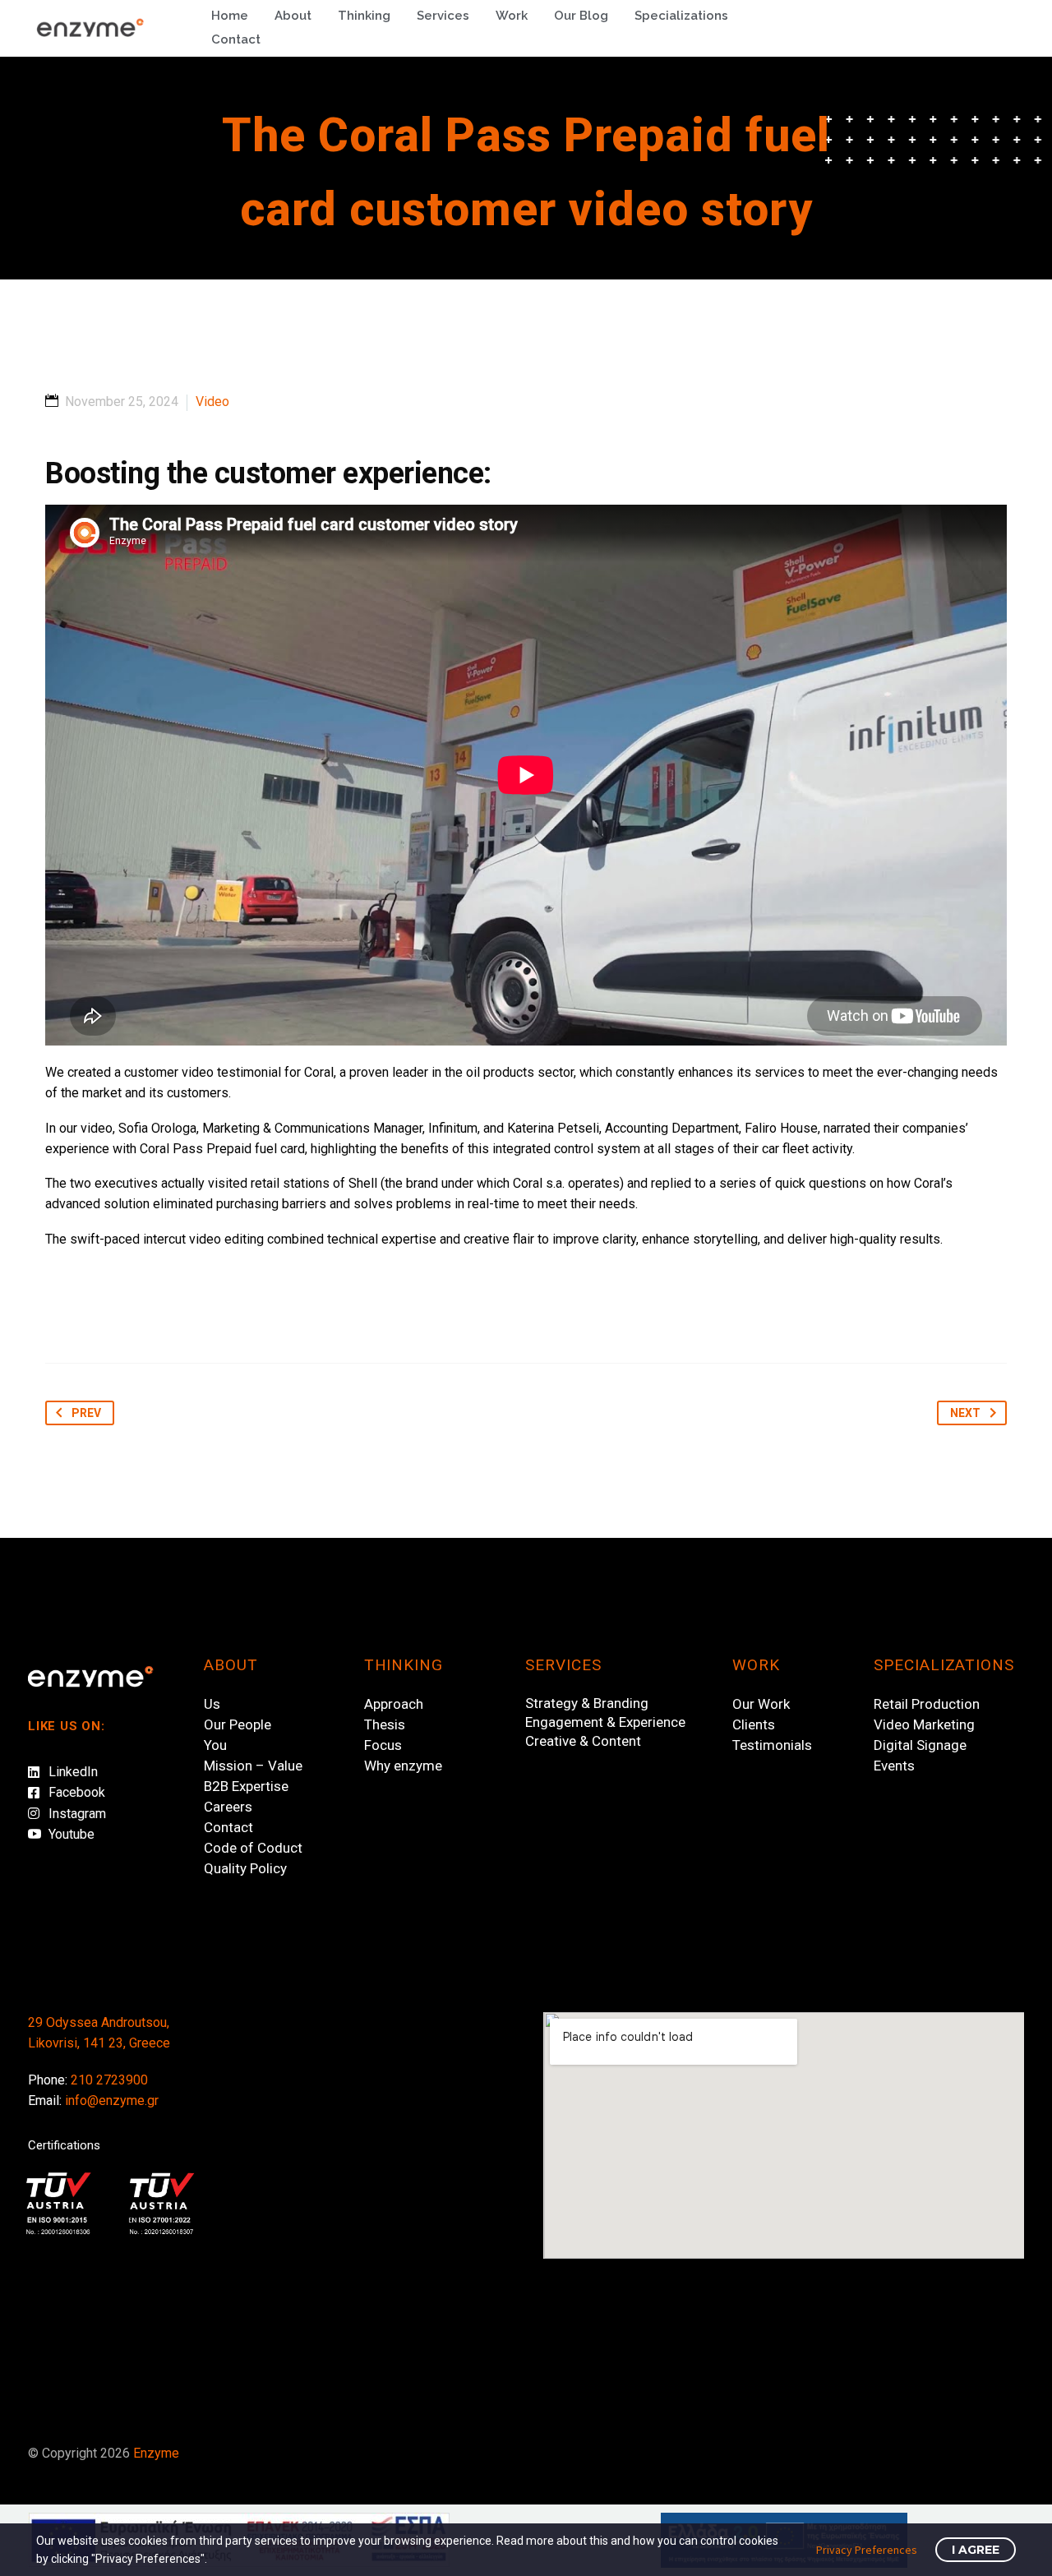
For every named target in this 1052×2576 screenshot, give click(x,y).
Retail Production (927, 1704)
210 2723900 (109, 2080)
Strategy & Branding (587, 1703)
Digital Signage (920, 1745)
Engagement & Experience (605, 1722)
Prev (73, 1413)
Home (230, 16)
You (215, 1745)
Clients (754, 1724)
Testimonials (772, 1745)
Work (512, 16)
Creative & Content (583, 1741)
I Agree (976, 2550)
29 (35, 2022)
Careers (228, 1807)
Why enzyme (403, 1766)
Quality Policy (245, 1868)
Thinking (364, 16)
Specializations (681, 16)
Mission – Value (253, 1766)
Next (959, 1413)
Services (443, 16)
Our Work (761, 1704)
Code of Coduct (253, 1848)
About (293, 16)
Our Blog (581, 16)
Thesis (385, 1724)
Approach (394, 1704)
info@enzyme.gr (112, 2101)
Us (212, 1704)
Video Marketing (924, 1724)
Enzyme (156, 2453)
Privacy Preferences (867, 2550)
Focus (383, 1745)
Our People (238, 1724)
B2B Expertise (246, 1786)
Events (894, 1766)
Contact (236, 39)
